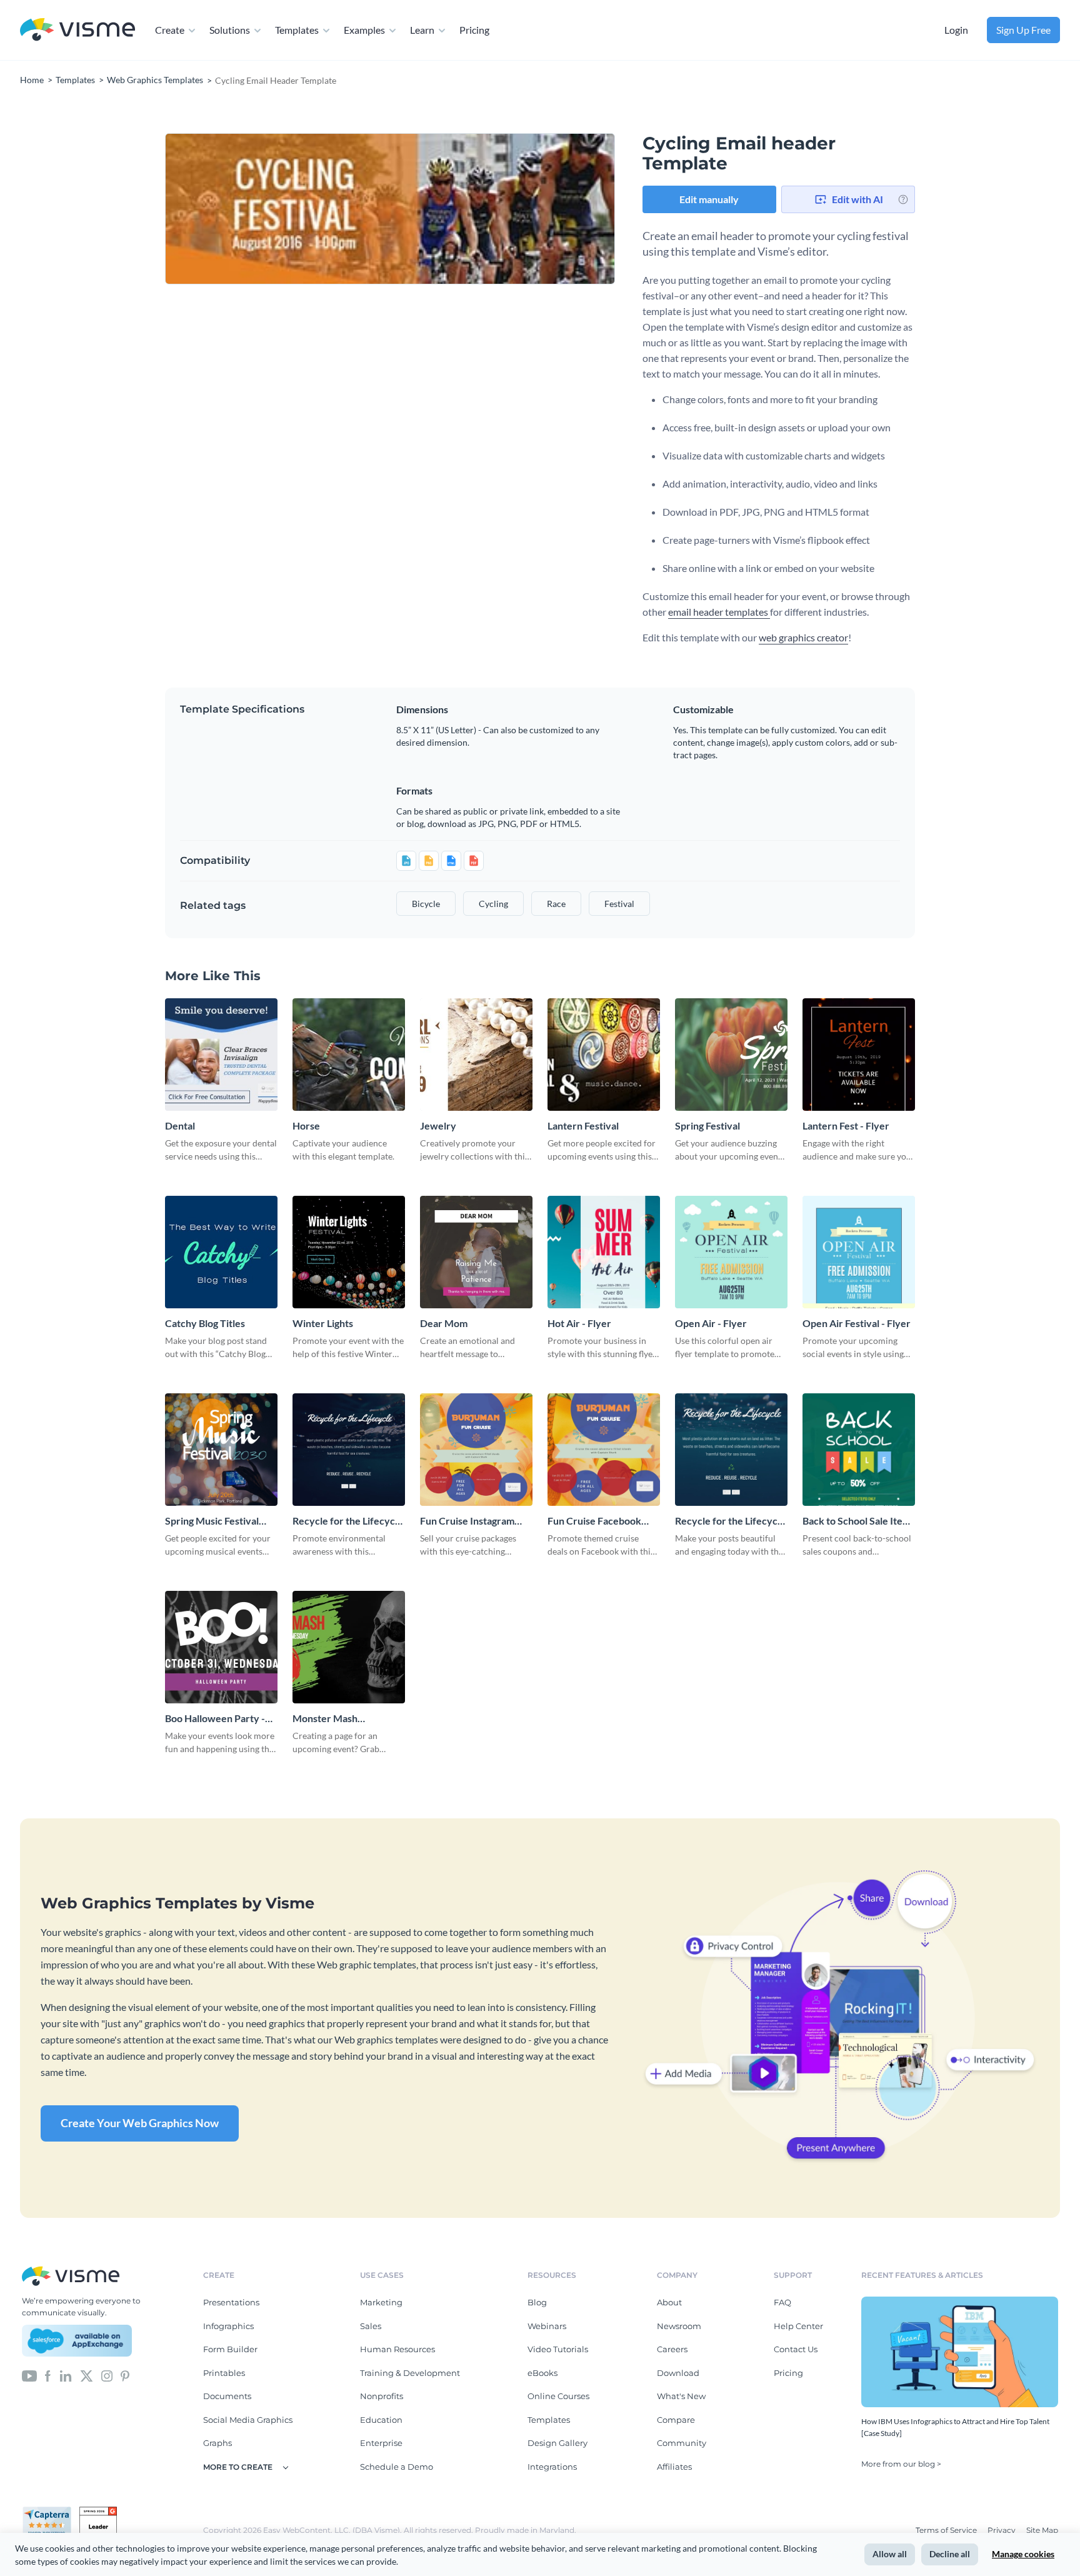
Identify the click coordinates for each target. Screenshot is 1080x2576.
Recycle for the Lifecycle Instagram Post (348, 1521)
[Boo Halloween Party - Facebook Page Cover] (221, 1647)
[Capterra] (51, 2512)
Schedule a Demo (397, 2467)
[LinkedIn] (65, 2375)
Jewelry (438, 1125)
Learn (422, 30)
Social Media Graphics (248, 2420)
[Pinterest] (125, 2375)
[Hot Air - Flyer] (604, 1252)
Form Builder (230, 2349)
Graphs (217, 2443)
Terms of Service (947, 2530)
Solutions (230, 30)
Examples (364, 30)
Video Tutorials (558, 2349)
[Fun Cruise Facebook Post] (604, 1450)
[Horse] (349, 1055)
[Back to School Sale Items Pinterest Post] (859, 1450)
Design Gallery (557, 2443)
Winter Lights (323, 1323)
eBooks (542, 2373)
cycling (493, 904)
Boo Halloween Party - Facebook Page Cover (215, 1719)
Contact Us (796, 2349)
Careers (672, 2349)
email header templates (719, 612)
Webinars (547, 2326)
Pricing (474, 30)
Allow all (890, 2554)
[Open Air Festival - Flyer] (859, 1252)
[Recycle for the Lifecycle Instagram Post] (349, 1450)
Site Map (1042, 2530)
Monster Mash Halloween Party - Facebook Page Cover (341, 1719)
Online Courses (558, 2396)
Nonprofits (382, 2396)
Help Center (798, 2326)
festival (619, 904)
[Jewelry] (476, 1055)
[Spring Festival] (731, 1055)
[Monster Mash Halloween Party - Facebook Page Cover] (349, 1647)
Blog (537, 2302)
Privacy (1002, 2530)
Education (381, 2420)
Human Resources (397, 2349)
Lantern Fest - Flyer (846, 1125)
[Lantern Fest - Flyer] (859, 1055)
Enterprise (381, 2443)
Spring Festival (707, 1125)
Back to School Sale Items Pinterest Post (859, 1521)
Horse (306, 1125)
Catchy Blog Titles (205, 1323)
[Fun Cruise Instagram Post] (476, 1450)
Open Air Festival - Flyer (857, 1323)
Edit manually (709, 199)
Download (678, 2373)
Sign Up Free (1023, 30)
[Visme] (77, 30)
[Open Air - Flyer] (731, 1252)
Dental (180, 1125)
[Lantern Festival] (604, 1055)
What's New (681, 2396)
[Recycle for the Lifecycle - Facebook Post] (731, 1450)
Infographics (228, 2326)
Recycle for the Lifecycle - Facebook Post (730, 1521)
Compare (676, 2420)
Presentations (231, 2302)
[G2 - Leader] (98, 2512)
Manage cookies (1023, 2554)
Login (956, 30)
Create (170, 30)
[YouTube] (29, 2375)
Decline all (950, 2554)
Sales (371, 2326)
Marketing (381, 2302)
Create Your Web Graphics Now (140, 2123)
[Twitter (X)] (87, 2375)
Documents (227, 2396)
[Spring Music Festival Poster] (221, 1450)
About (669, 2302)
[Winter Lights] (349, 1252)
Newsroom (679, 2326)
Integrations (552, 2467)
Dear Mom (444, 1323)
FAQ (782, 2302)
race (556, 904)
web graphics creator (803, 637)
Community (682, 2443)
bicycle (426, 904)
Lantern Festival (583, 1125)
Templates (297, 30)
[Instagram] (107, 2375)
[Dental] (221, 1055)
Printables (224, 2373)
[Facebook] (48, 2375)
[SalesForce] (77, 2341)
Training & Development (410, 2373)
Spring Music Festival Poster (212, 1521)
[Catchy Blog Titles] (221, 1252)
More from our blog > (901, 2464)
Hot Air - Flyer (579, 1323)
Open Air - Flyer (711, 1323)
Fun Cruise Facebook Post (594, 1521)
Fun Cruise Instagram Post (467, 1521)
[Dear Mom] (476, 1252)
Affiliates (674, 2467)
